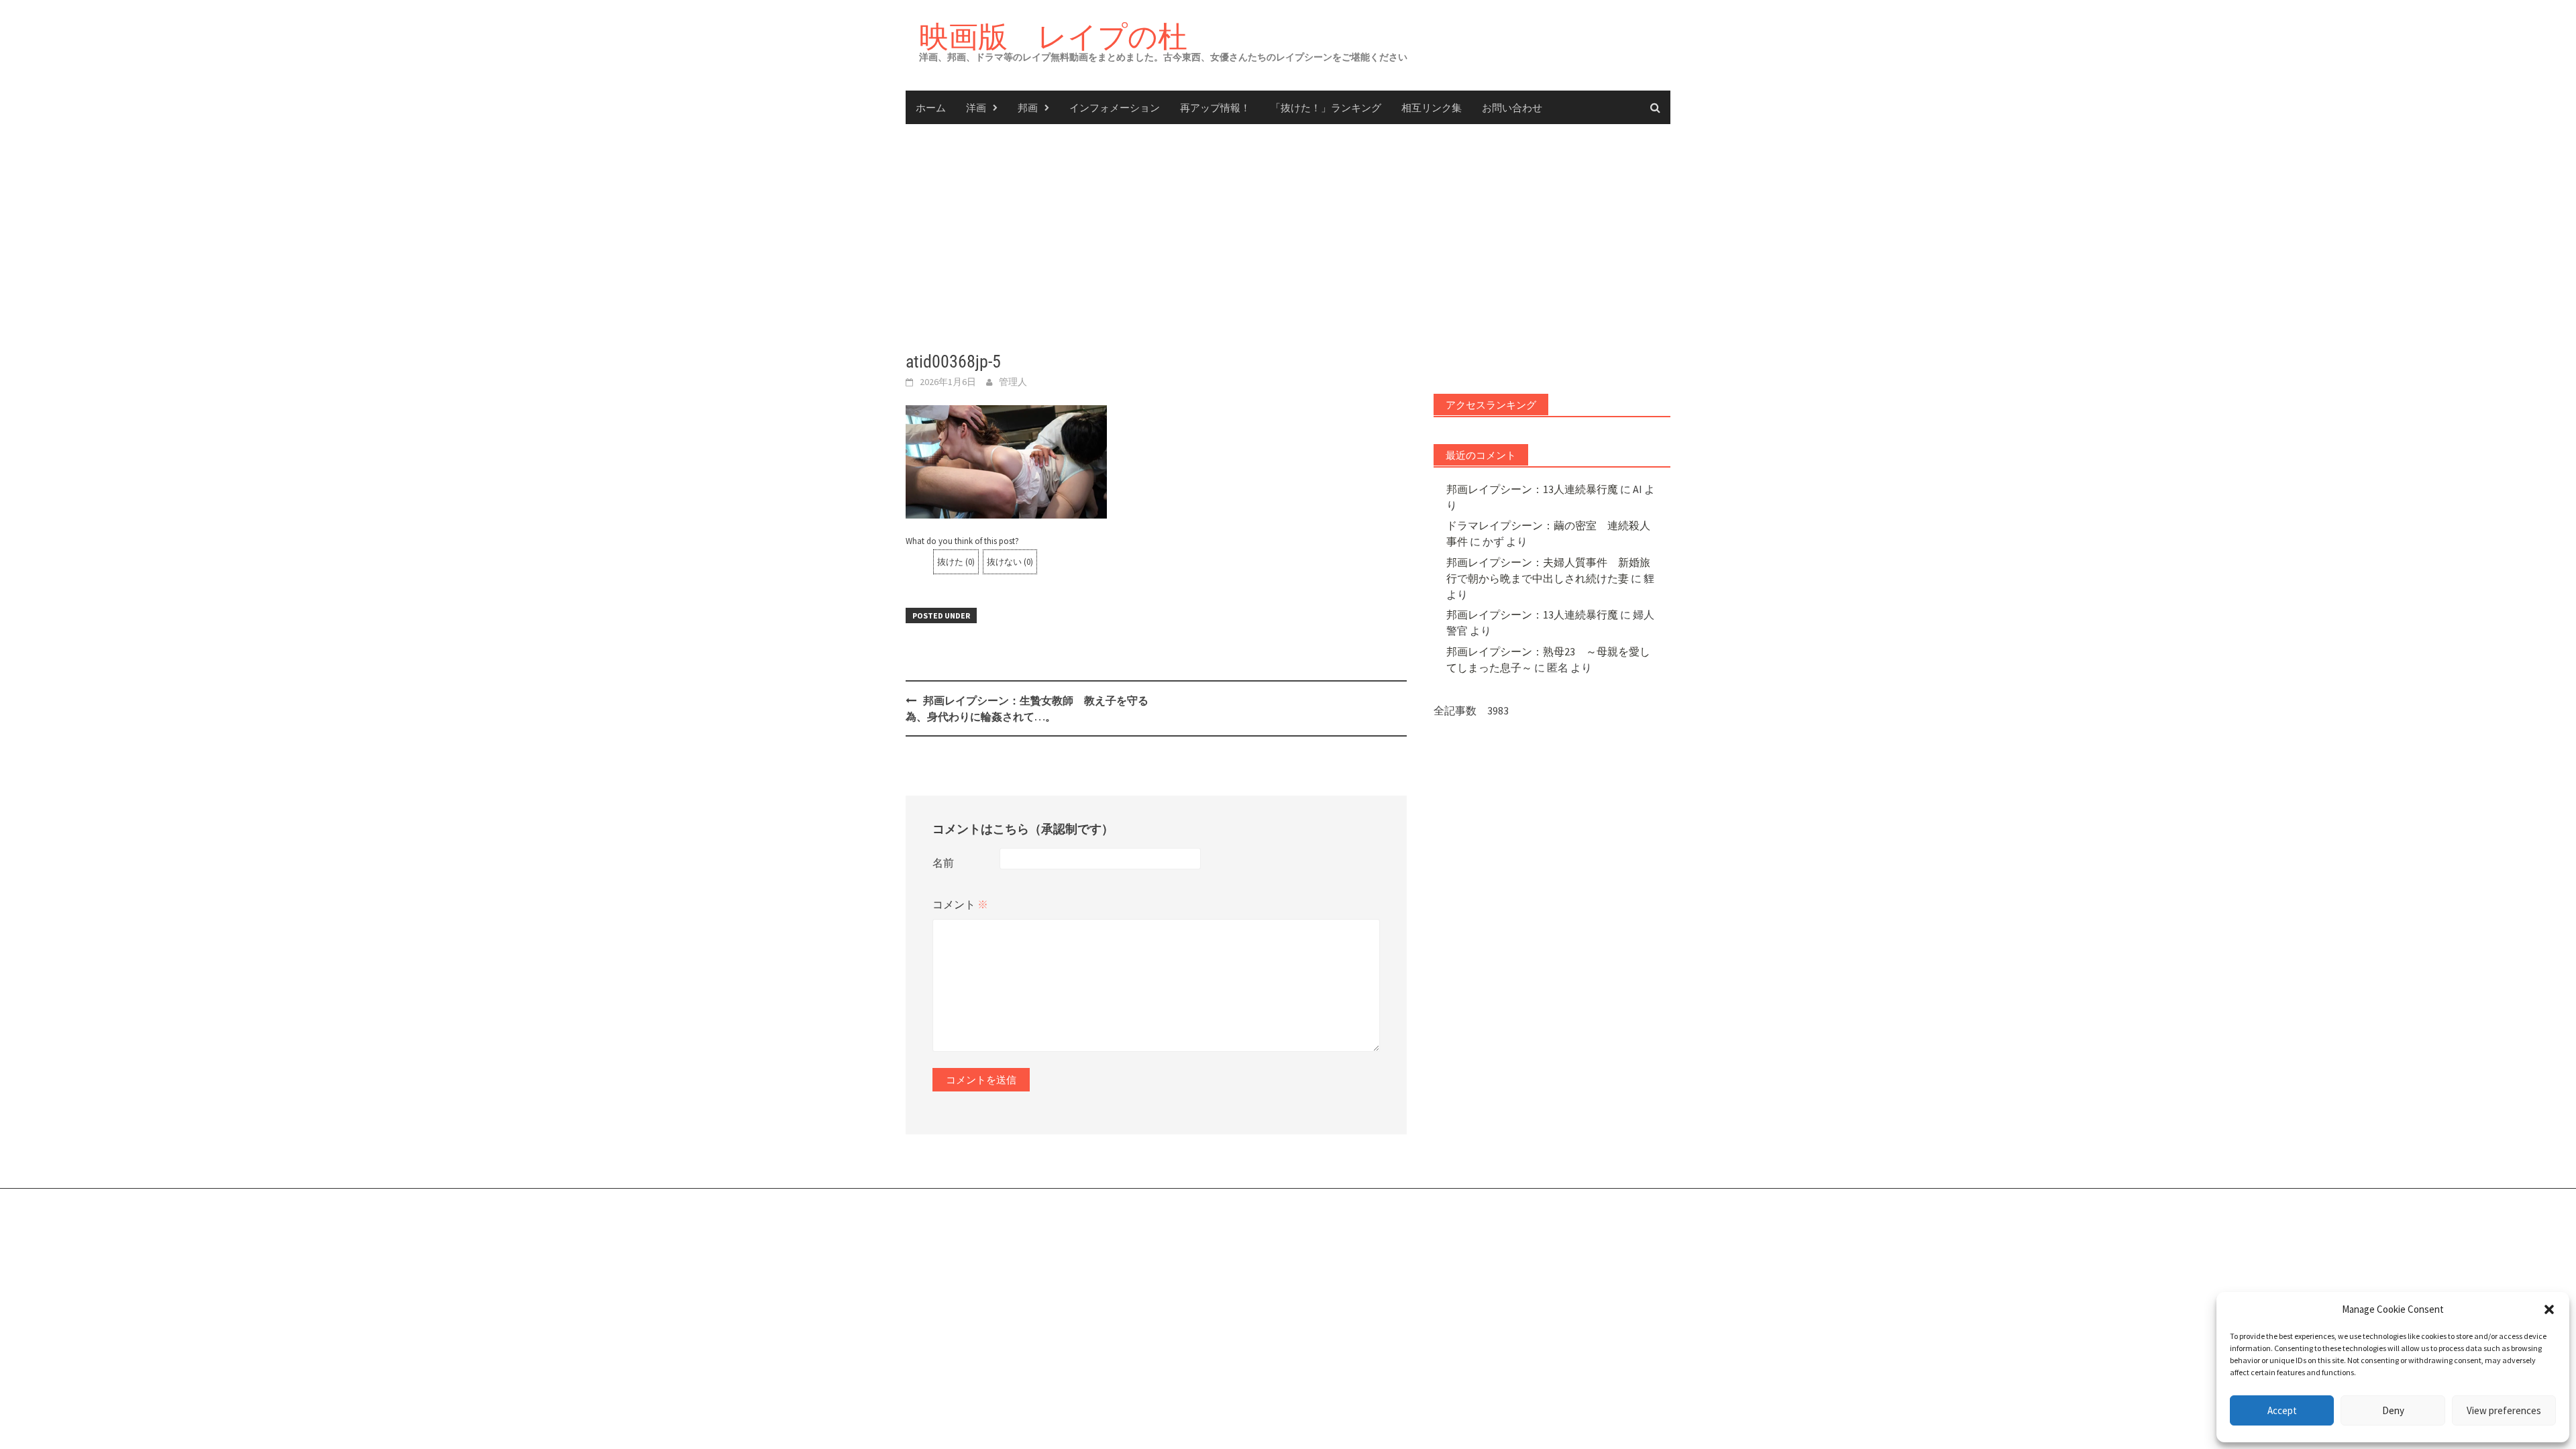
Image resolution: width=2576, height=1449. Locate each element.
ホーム (931, 107)
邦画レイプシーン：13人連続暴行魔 (1532, 489)
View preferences (2504, 1410)
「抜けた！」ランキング (1326, 107)
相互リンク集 (1432, 107)
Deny (2393, 1410)
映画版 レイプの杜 (1053, 36)
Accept (2282, 1410)
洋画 (976, 107)
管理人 (1013, 382)
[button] (2549, 1309)
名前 (943, 863)
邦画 (1028, 107)
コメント (960, 904)
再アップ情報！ (1215, 107)
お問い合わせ (1512, 107)
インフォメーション (1115, 107)
